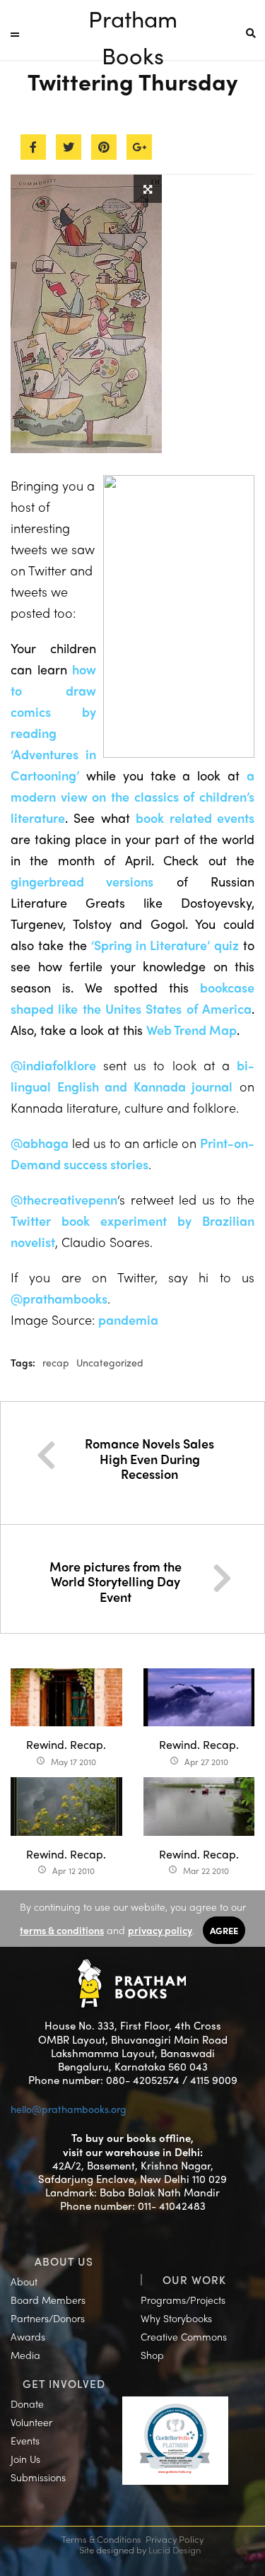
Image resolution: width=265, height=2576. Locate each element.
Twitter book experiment (94, 1220)
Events (25, 2440)
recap (56, 1362)
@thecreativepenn (64, 1199)
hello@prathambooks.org (69, 2109)
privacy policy (160, 1930)
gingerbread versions (82, 881)
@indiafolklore (53, 1065)
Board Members (48, 2300)
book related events (195, 818)
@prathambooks (59, 1298)
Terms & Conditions (101, 2539)
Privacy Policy (175, 2539)
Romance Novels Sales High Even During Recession (149, 1458)
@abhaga (40, 1143)
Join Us (25, 2459)
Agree (224, 1930)
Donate (27, 2404)
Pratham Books (133, 19)
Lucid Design (175, 2549)
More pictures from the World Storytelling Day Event (116, 1581)
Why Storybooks (176, 2318)
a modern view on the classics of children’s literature (132, 796)
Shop (152, 2355)
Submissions (38, 2477)
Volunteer (31, 2422)
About (24, 2281)
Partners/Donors (48, 2318)
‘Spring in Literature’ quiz (165, 945)
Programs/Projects (183, 2300)
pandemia (128, 1319)
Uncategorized (110, 1362)
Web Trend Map (192, 1030)
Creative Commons (184, 2336)
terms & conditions (62, 1930)
